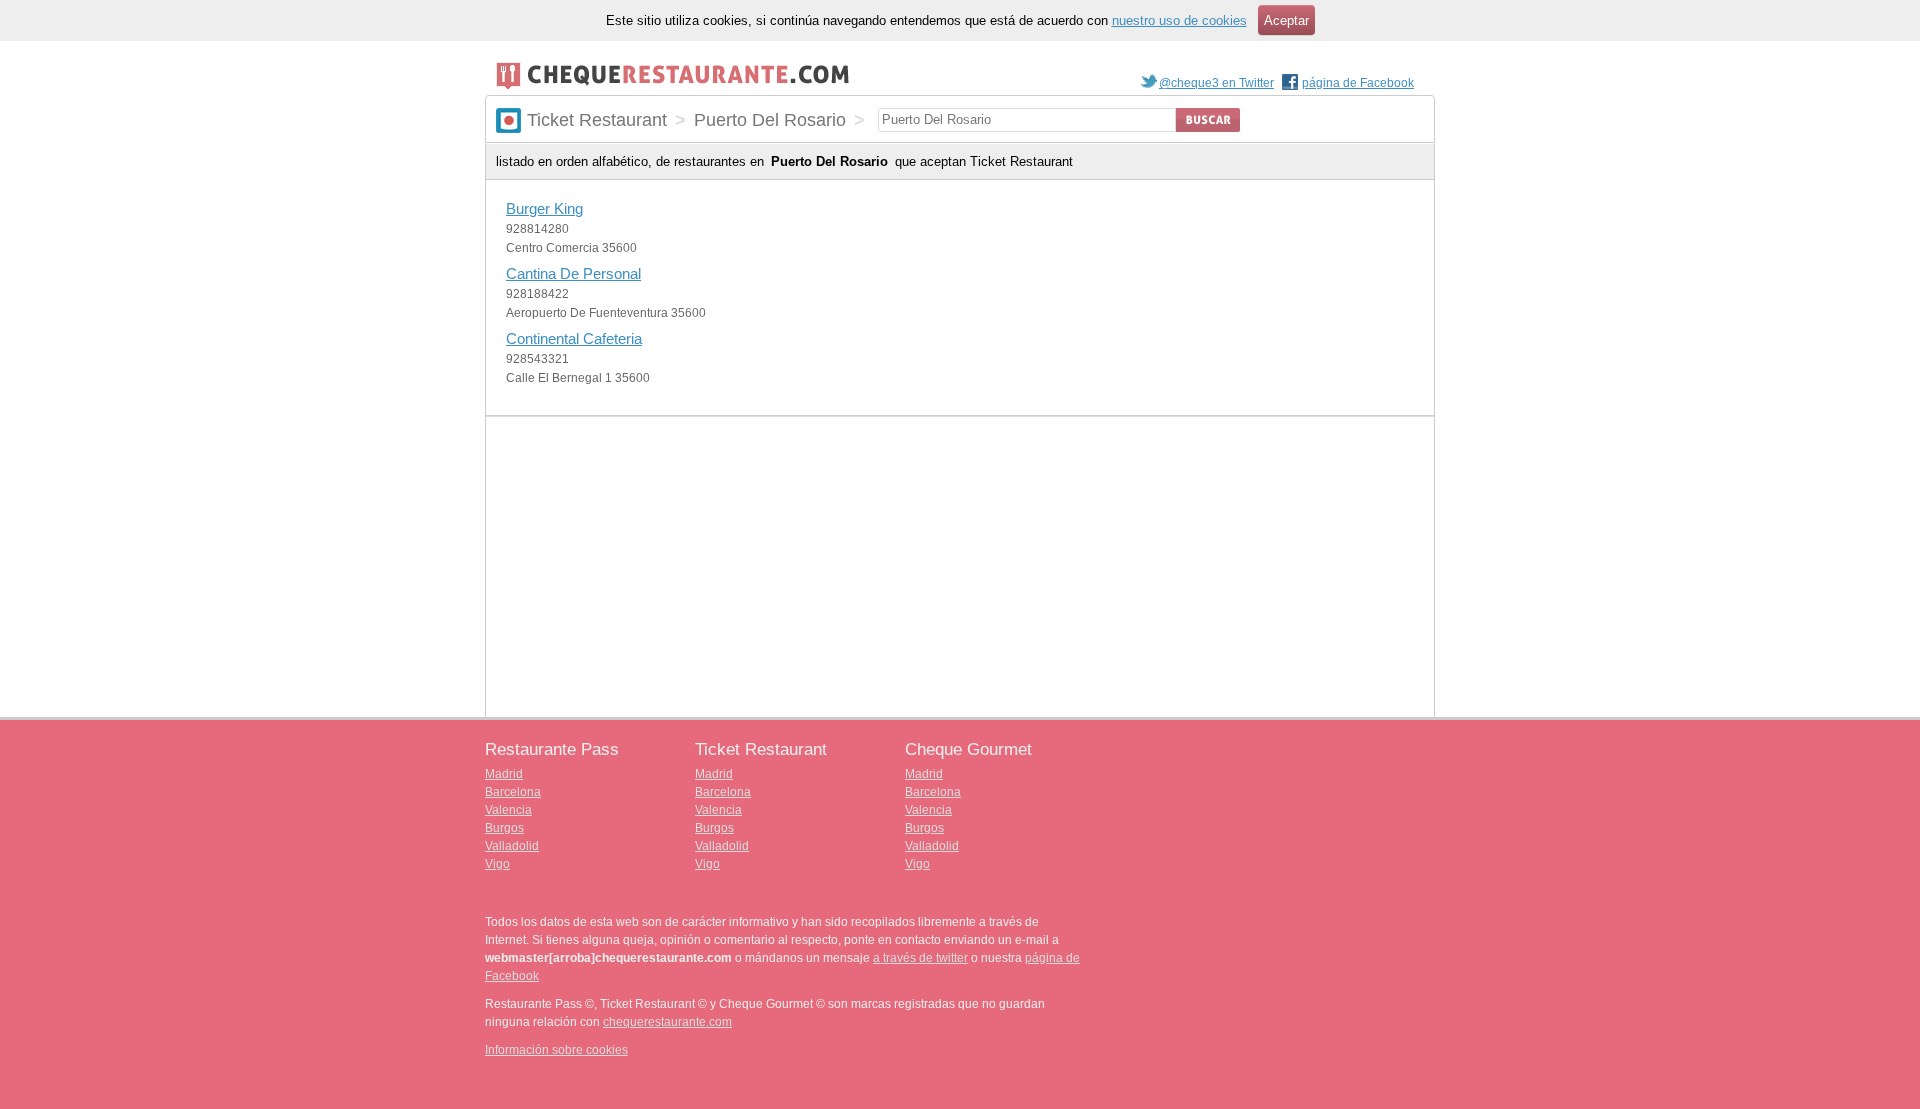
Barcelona (513, 792)
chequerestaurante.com (667, 1022)
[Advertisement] (960, 567)
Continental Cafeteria (574, 338)
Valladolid (512, 846)
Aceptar (1286, 20)
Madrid (504, 774)
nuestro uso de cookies (1179, 20)
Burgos (504, 828)
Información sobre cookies (556, 1050)
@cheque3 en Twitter (1216, 83)
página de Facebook (1358, 83)
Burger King (544, 208)
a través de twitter (920, 958)
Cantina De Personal (573, 273)
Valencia (508, 810)
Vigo (497, 864)
